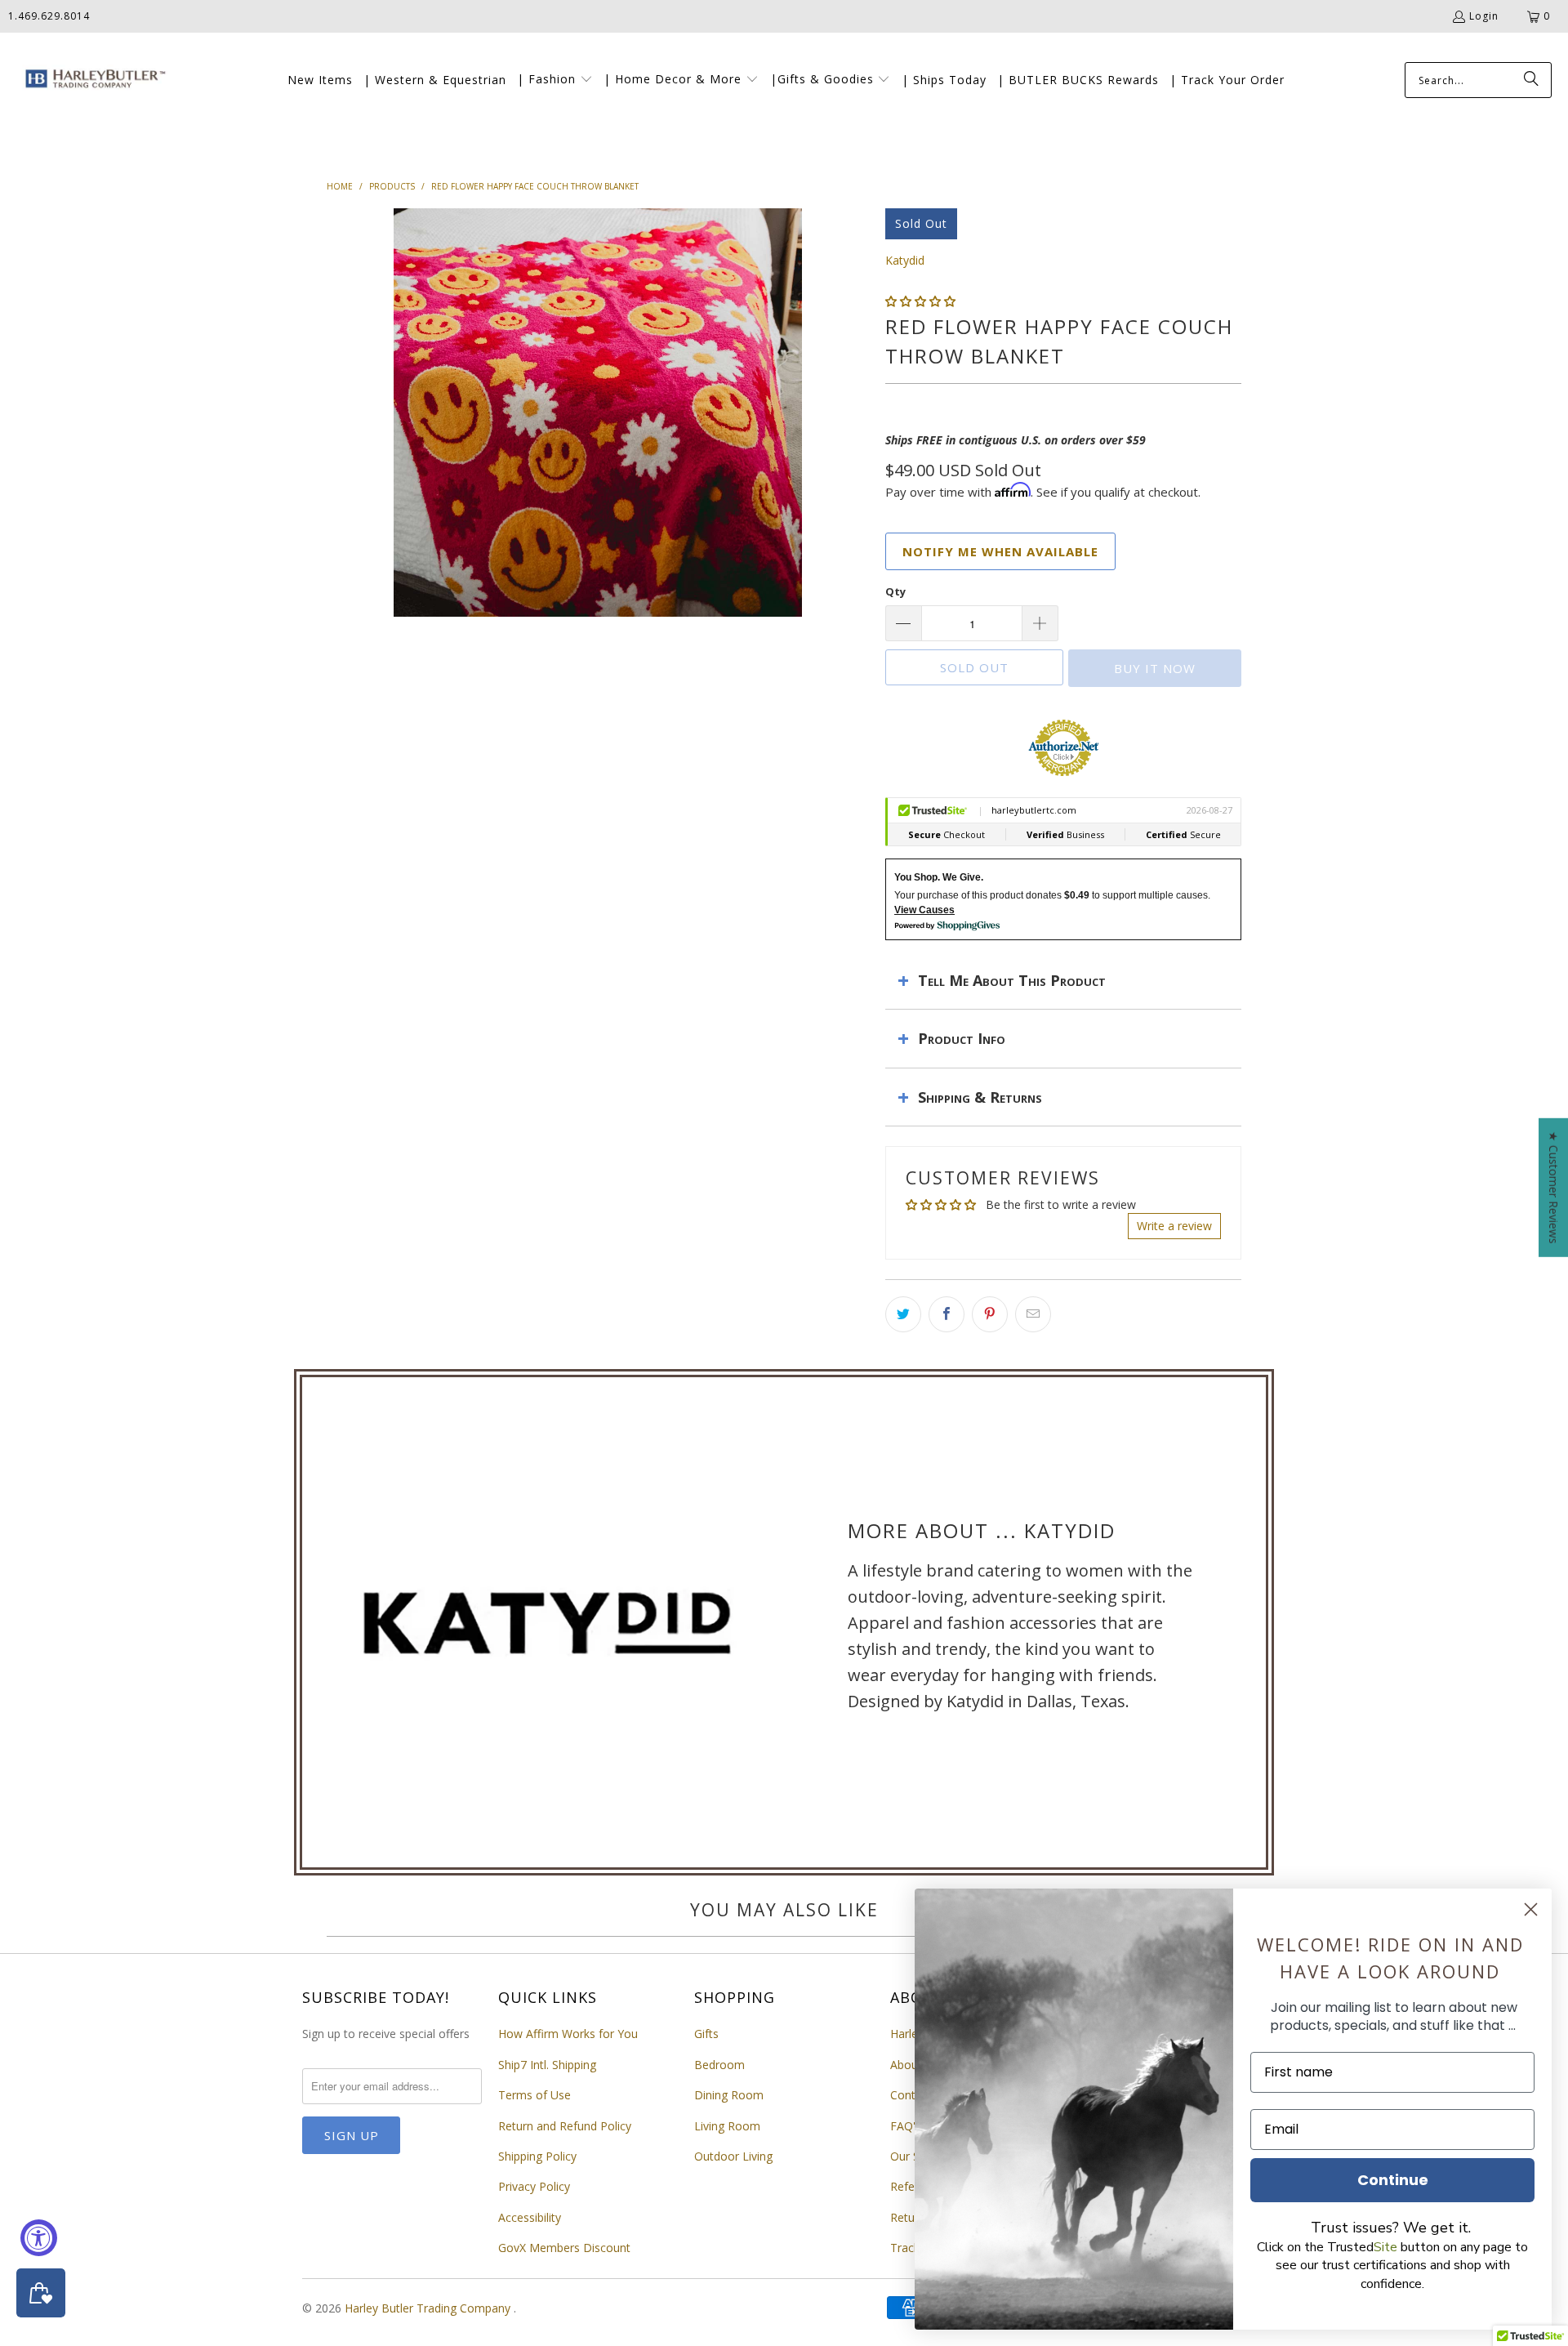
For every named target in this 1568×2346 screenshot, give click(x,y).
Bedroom (719, 2065)
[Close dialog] (1531, 1909)
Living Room (727, 2126)
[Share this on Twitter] (903, 1314)
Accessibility (530, 2217)
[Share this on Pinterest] (990, 1314)
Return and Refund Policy (565, 2126)
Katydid (905, 260)
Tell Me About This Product (1012, 980)
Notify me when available (1000, 551)
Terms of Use (535, 2095)
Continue (1393, 2180)
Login (1484, 16)
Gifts (706, 2034)
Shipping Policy (537, 2156)
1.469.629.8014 (49, 16)
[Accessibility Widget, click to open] (39, 2238)
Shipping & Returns (980, 1097)
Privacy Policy (534, 2186)
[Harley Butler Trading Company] (92, 80)
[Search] (1531, 80)
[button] (555, 80)
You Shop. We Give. (939, 877)
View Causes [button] (924, 910)
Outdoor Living (733, 2156)
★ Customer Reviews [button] (1554, 1188)
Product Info (962, 1038)
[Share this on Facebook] (947, 1314)
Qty (895, 591)
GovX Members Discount (564, 2248)
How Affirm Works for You (568, 2034)
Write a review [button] (1174, 1226)
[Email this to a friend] (1033, 1314)
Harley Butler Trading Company (429, 2308)
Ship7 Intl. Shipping (547, 2065)
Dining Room (729, 2095)
